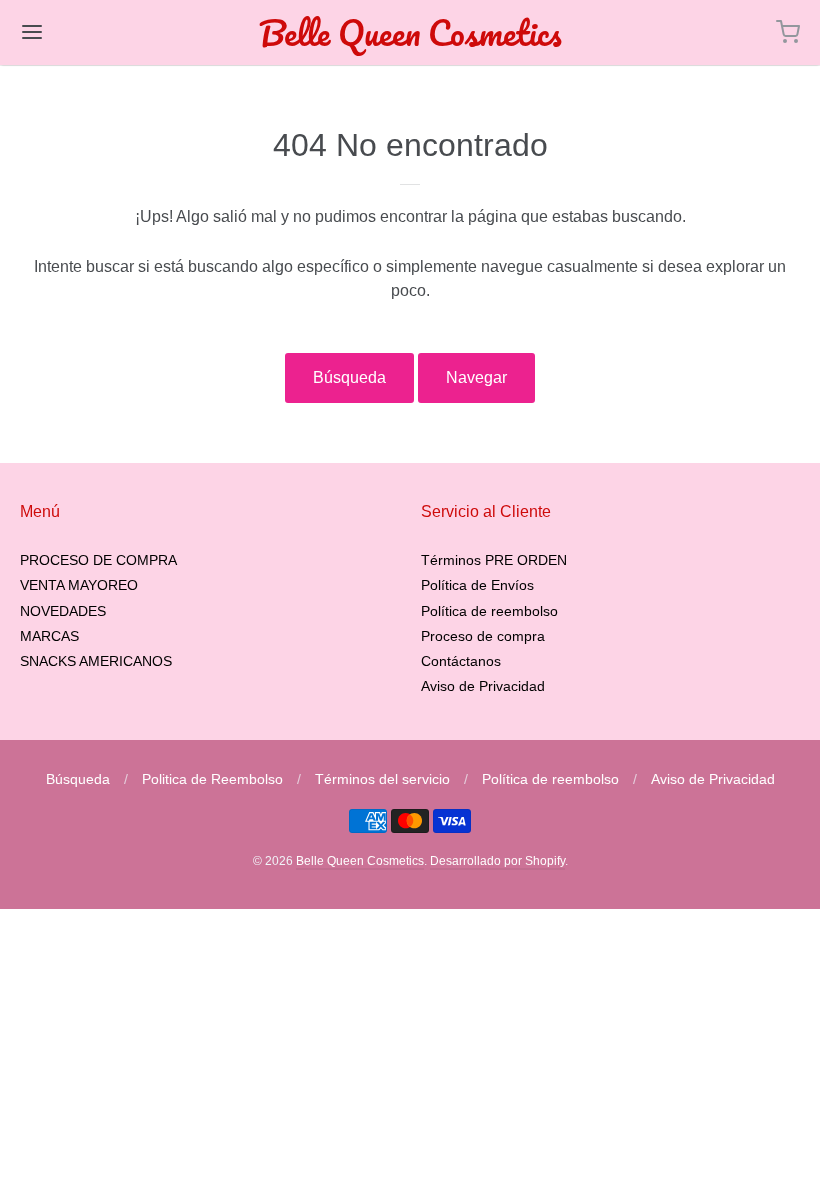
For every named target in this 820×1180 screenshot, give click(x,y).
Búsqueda (349, 377)
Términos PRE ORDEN (494, 560)
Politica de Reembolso (212, 779)
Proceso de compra (483, 636)
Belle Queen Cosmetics (410, 32)
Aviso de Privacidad (483, 686)
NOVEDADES (63, 611)
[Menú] (98, 32)
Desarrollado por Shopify (497, 861)
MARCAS (49, 636)
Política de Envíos (477, 585)
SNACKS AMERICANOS (96, 661)
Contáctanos (461, 661)
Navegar (476, 377)
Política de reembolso (489, 611)
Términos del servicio (382, 779)
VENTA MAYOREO (79, 585)
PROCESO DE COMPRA (98, 560)
